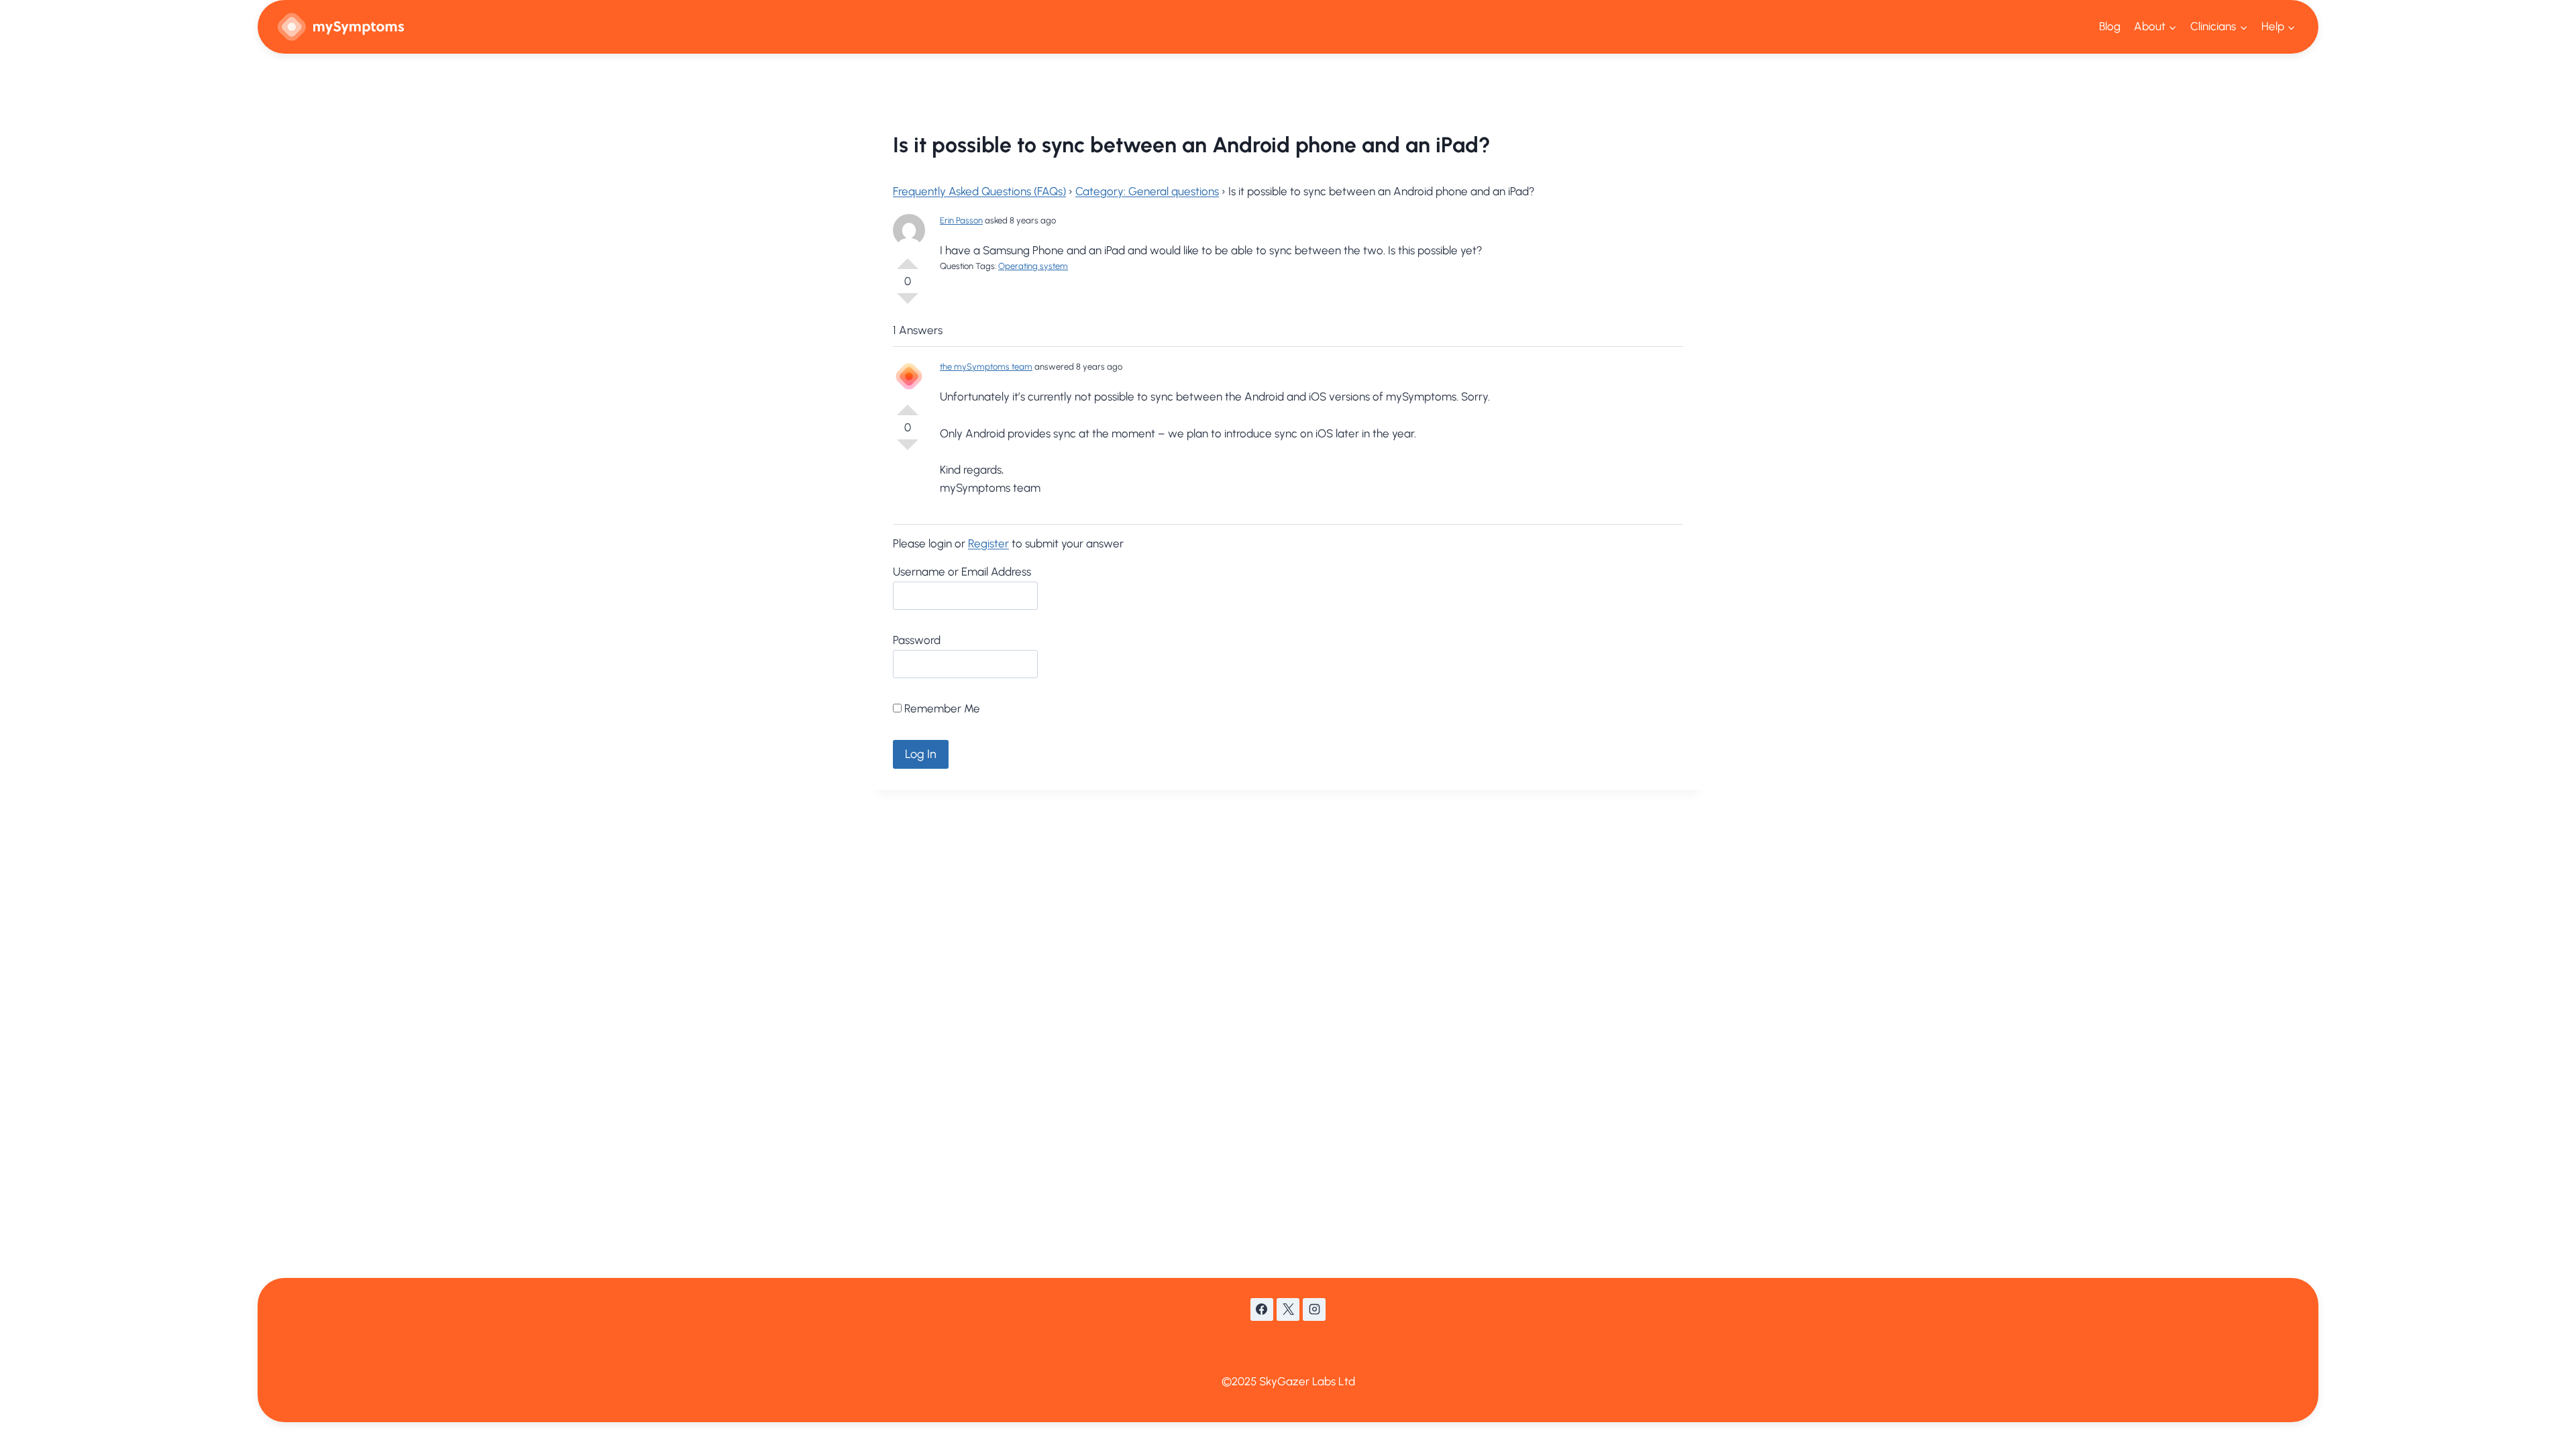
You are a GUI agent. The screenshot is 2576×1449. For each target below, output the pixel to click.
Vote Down (908, 304)
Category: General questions (1147, 191)
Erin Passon (961, 220)
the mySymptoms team (986, 367)
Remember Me (941, 708)
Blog (2110, 26)
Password (917, 640)
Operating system (1033, 266)
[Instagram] (1314, 1309)
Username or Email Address (962, 572)
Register (988, 543)
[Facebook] (1262, 1309)
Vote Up (908, 258)
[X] (1288, 1309)
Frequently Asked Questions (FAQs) (979, 191)
